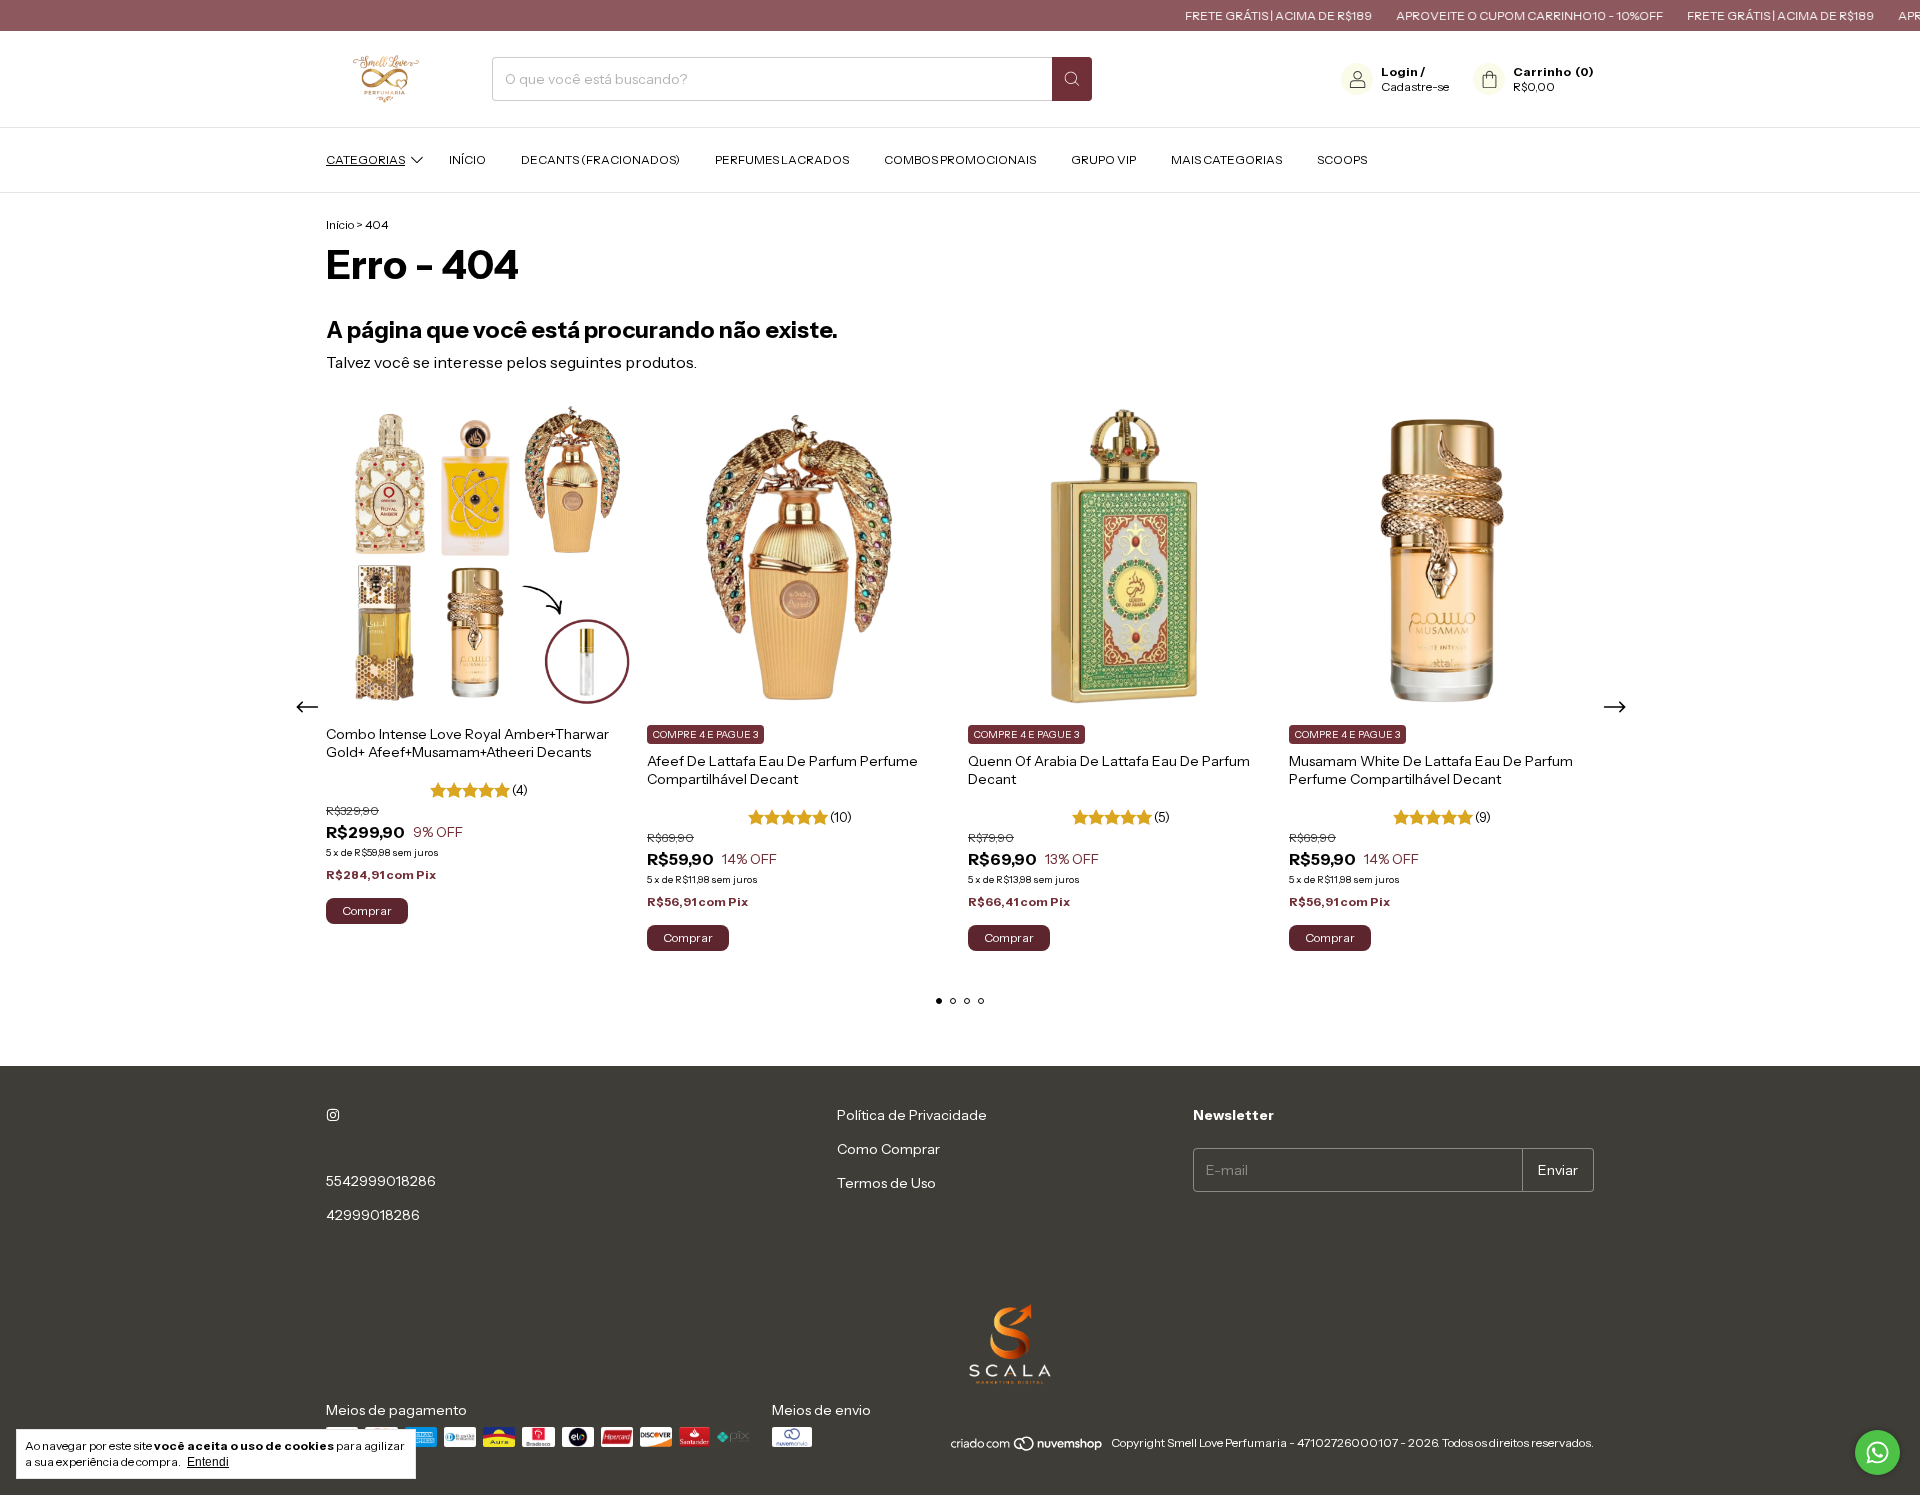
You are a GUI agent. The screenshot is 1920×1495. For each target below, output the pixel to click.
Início (340, 224)
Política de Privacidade (912, 1115)
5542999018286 (381, 1181)
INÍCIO (467, 159)
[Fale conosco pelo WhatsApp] (1877, 1452)
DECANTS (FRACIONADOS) (600, 159)
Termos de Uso (886, 1183)
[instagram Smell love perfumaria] (333, 1115)
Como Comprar (888, 1149)
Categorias (365, 159)
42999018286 (373, 1215)
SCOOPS (1342, 159)
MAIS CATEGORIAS (1226, 159)
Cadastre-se (1415, 86)
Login (1399, 71)
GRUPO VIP (1103, 159)
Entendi (208, 1462)
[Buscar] (1072, 79)
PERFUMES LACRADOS (782, 159)
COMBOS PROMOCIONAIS (960, 159)
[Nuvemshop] (1027, 1447)
